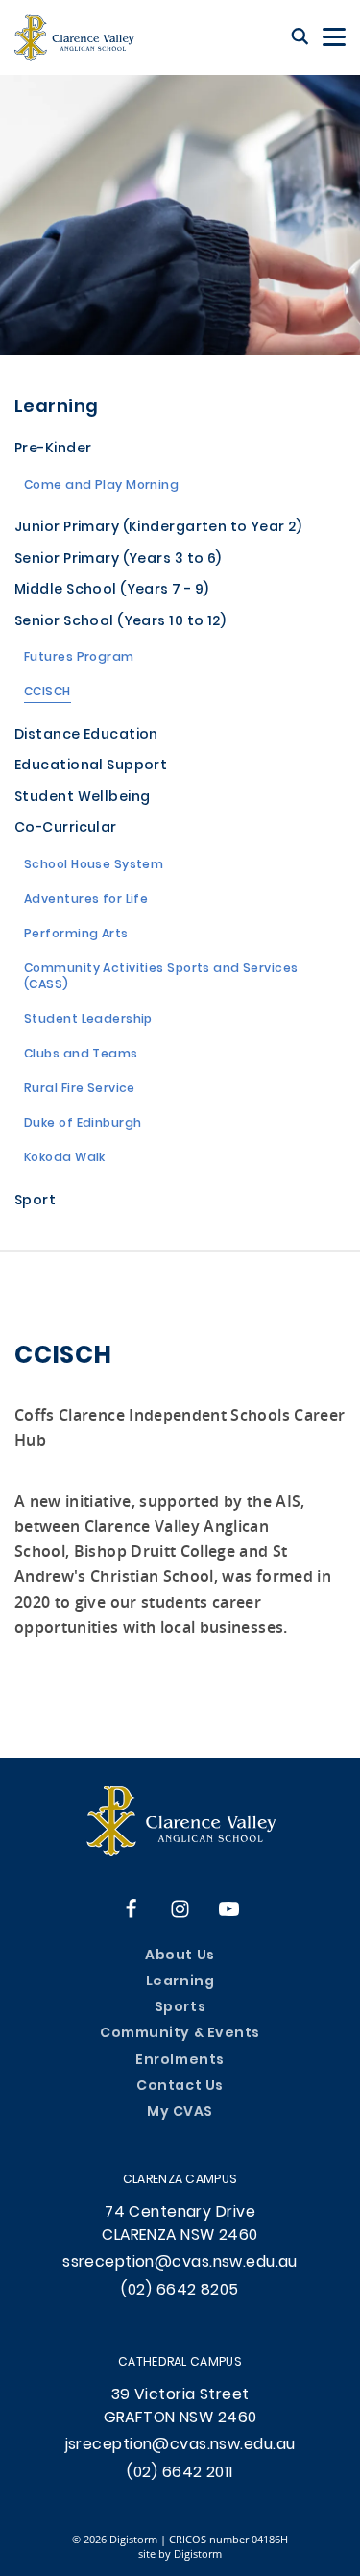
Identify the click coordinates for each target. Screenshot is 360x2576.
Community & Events (180, 2034)
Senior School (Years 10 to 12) (120, 623)
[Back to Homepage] (74, 37)
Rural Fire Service (80, 1090)
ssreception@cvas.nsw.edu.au (180, 2263)
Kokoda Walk (65, 1159)
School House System (94, 866)
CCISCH (48, 693)
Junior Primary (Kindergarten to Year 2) (158, 529)
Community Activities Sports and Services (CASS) (161, 979)
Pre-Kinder (53, 450)
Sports (180, 2008)
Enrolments (180, 2061)
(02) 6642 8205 (180, 2291)
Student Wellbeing (82, 799)
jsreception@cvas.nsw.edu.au (180, 2445)
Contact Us (180, 2087)
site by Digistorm (180, 2553)
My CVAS (180, 2113)
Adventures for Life (86, 901)
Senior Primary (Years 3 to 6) (118, 560)
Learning (57, 408)
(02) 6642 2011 (180, 2473)
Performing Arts (76, 936)
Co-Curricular (66, 829)
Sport (35, 1202)
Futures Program (79, 659)
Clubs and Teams (81, 1056)
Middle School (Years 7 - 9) (112, 591)
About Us (180, 1956)
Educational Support (91, 767)
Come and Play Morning (101, 487)
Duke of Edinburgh (83, 1125)
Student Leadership (88, 1021)
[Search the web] (300, 37)
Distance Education (86, 736)
